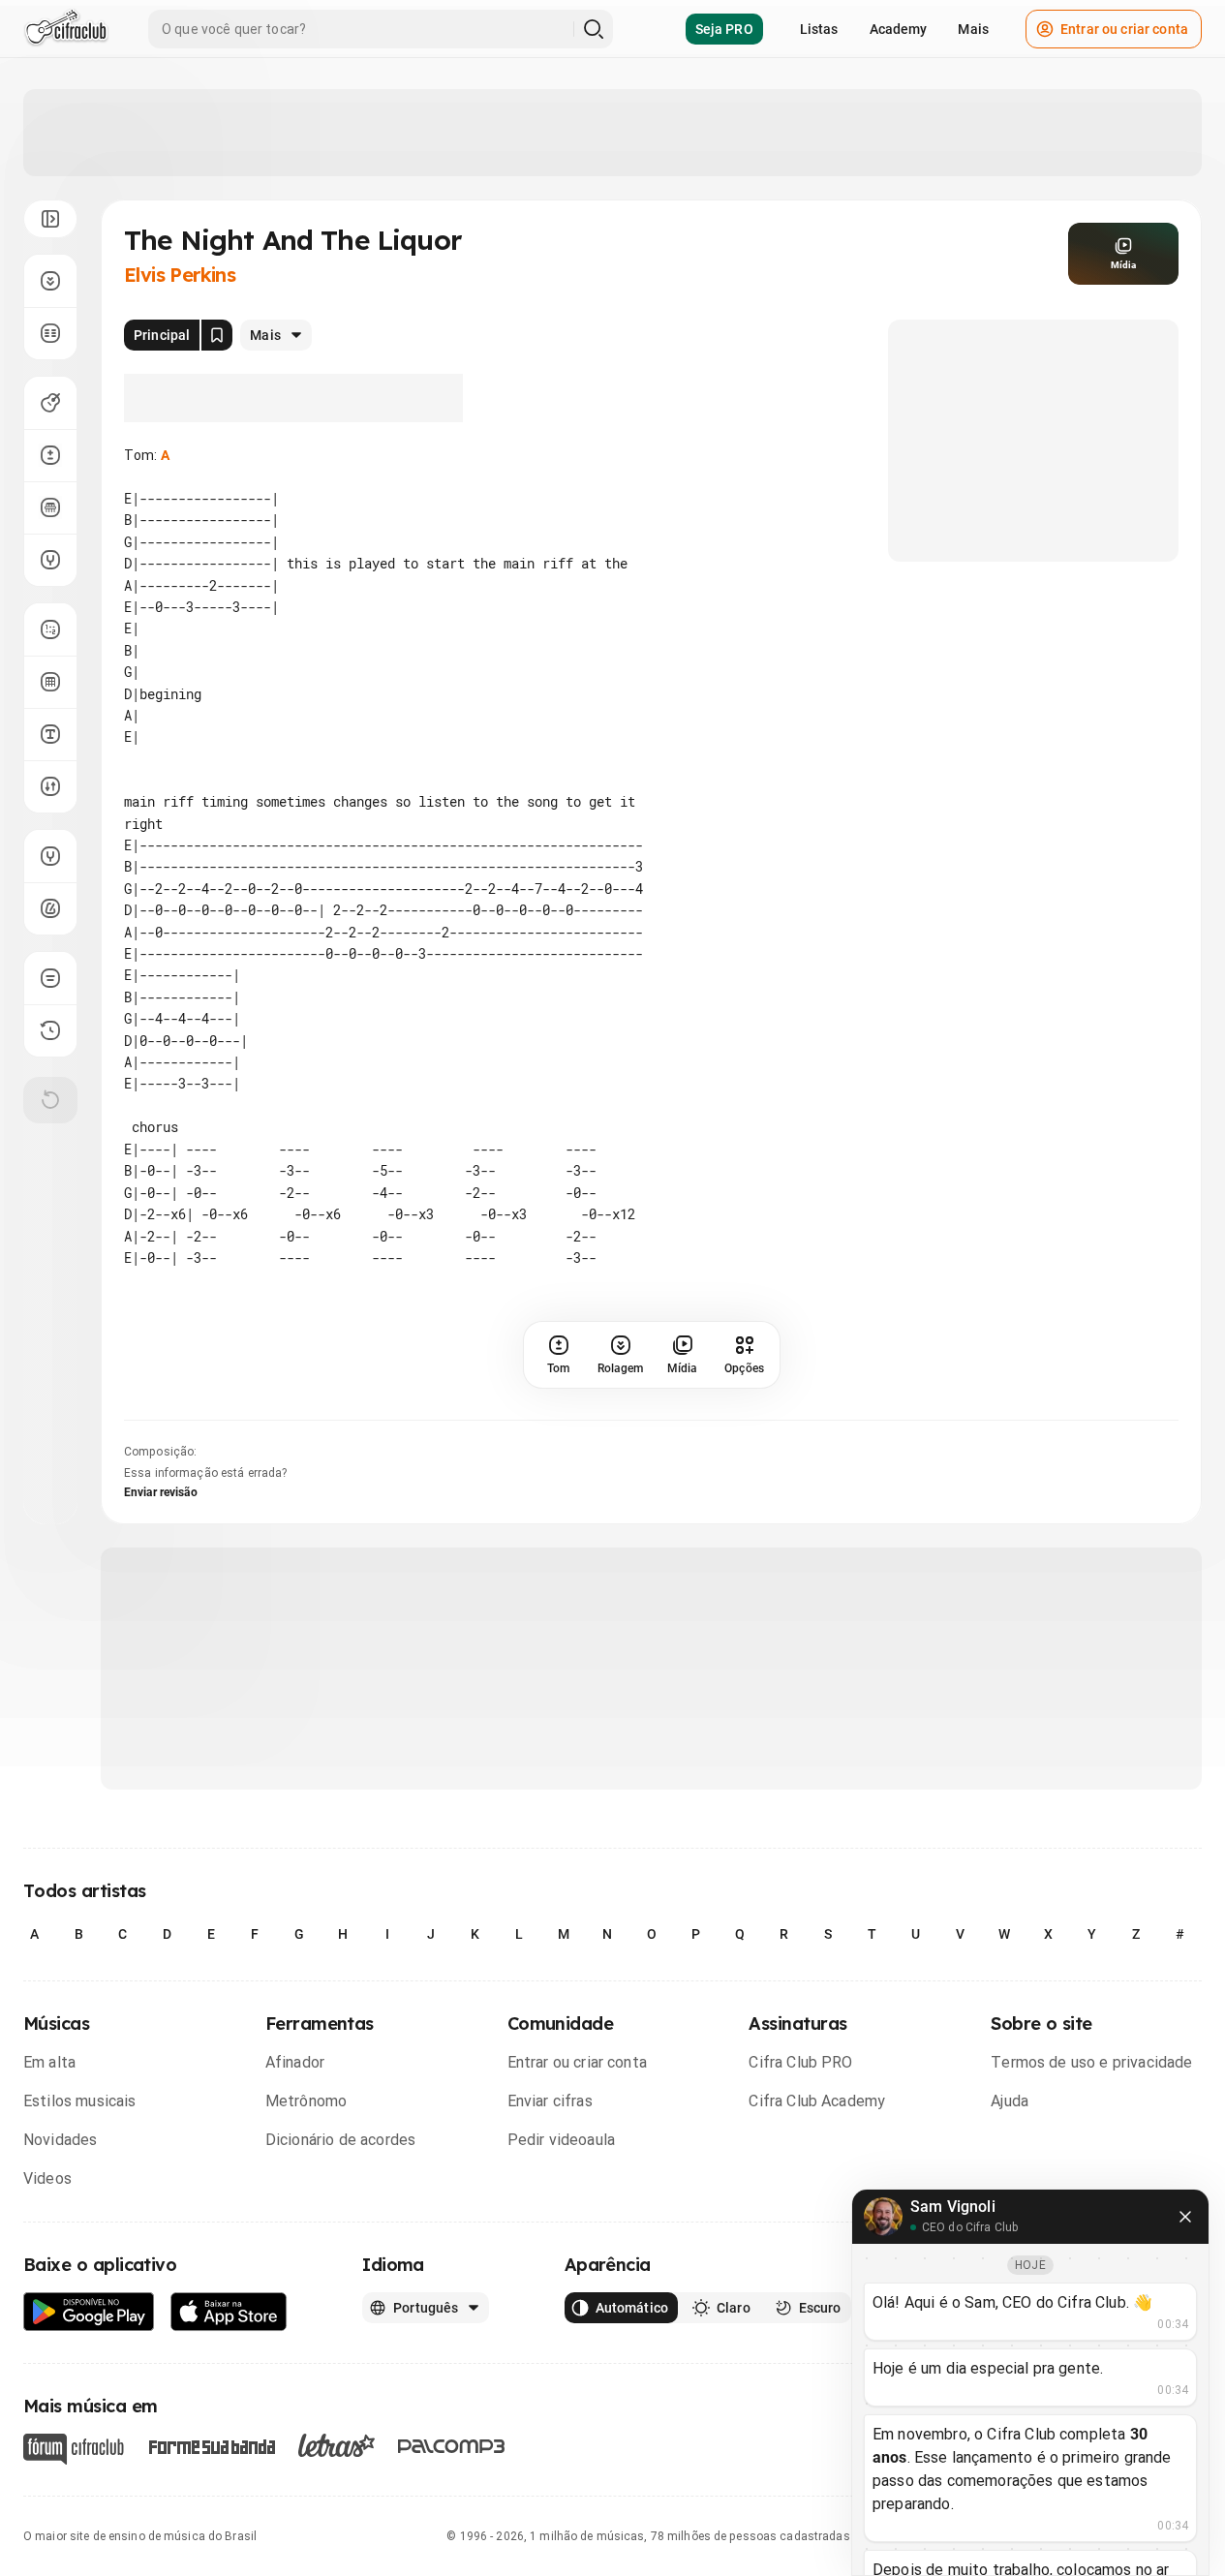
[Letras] (337, 2445)
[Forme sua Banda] (211, 2446)
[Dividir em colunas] (50, 333)
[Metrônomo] (50, 908)
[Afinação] (50, 560)
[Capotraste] (50, 507)
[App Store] (229, 2312)
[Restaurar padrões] (50, 1100)
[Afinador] (50, 856)
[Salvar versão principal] (217, 335)
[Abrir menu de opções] (50, 219)
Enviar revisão (161, 1492)
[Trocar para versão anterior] (50, 1030)
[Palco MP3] (452, 2446)
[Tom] (50, 455)
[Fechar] (1185, 2217)
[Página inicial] (66, 29)
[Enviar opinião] (50, 978)
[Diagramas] (50, 682)
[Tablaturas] (50, 629)
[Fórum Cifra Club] (74, 2449)
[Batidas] (50, 786)
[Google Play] (89, 2312)
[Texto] (50, 734)
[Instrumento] (50, 403)
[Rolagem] (50, 281)
